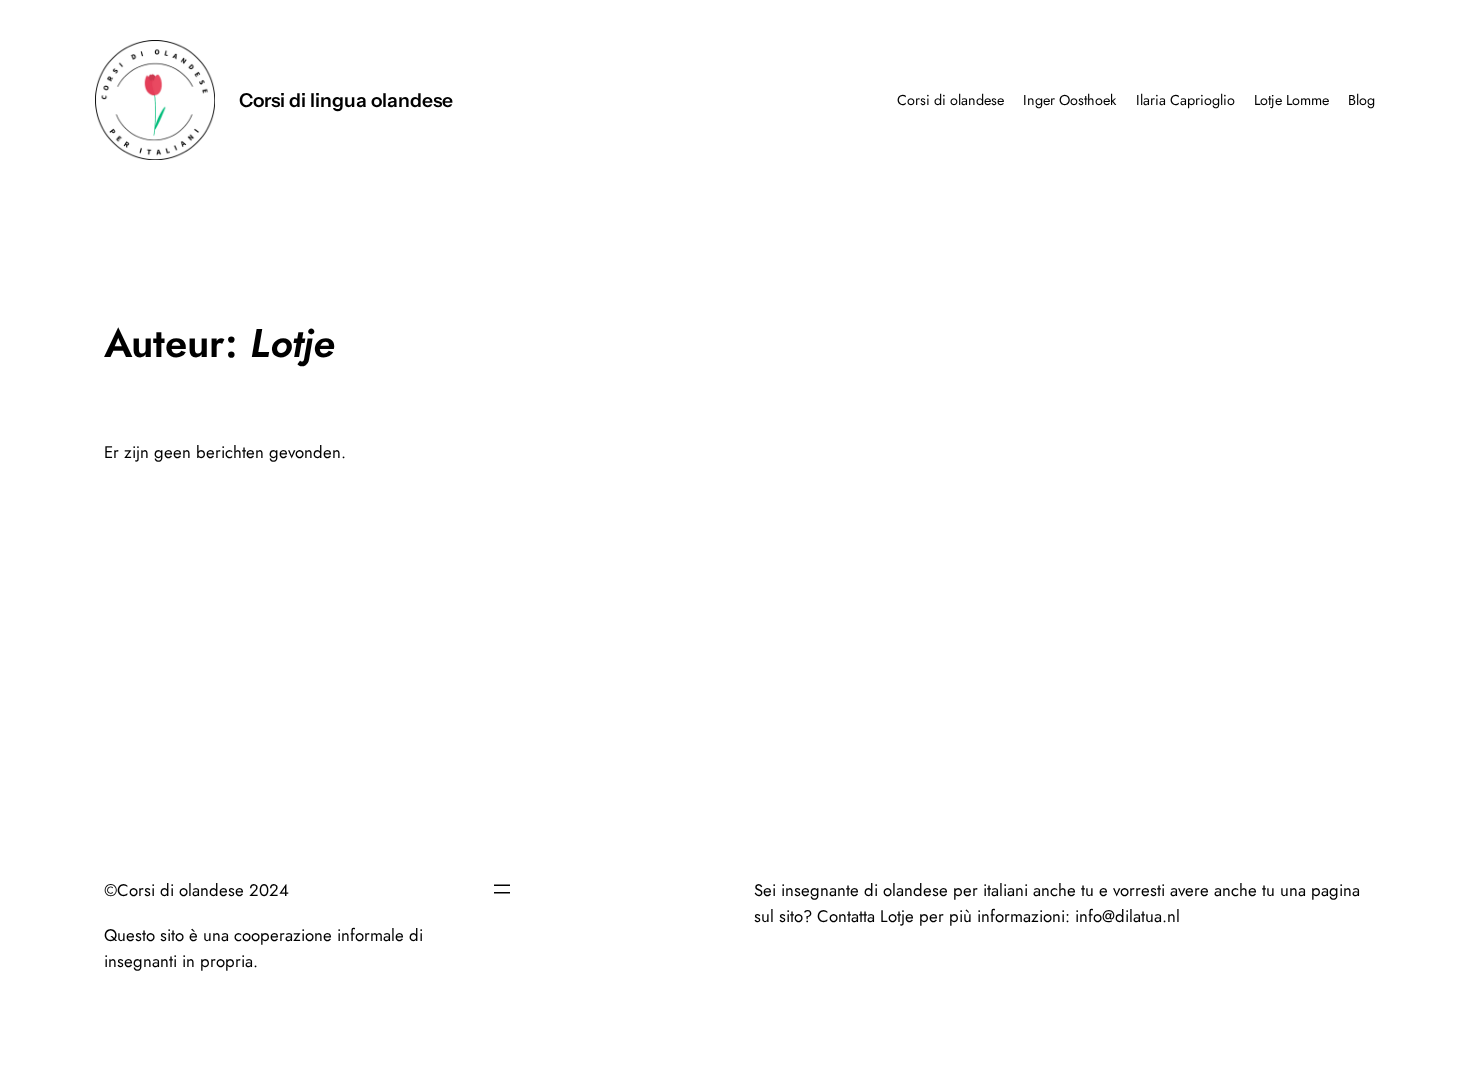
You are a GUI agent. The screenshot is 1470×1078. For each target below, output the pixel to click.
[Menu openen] (502, 889)
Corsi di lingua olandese (346, 100)
